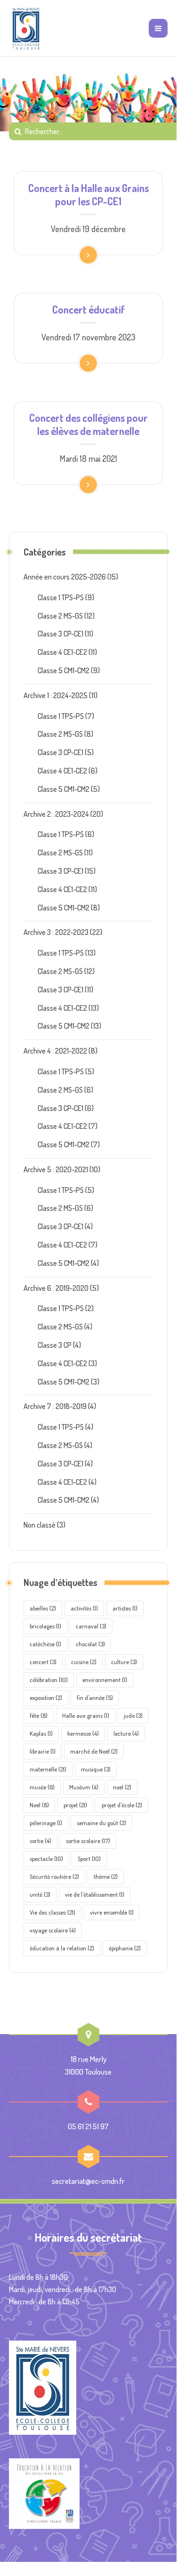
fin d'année (95, 1698)
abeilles (43, 1608)
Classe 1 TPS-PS (61, 597)
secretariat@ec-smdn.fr (88, 2181)
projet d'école (122, 1805)
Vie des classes (52, 1912)
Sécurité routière (54, 1876)
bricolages (45, 1626)
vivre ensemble (112, 1912)
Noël (39, 1805)
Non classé (40, 1525)
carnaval (91, 1626)
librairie (43, 1751)
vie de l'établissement (95, 1894)
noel (122, 1787)
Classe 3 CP (55, 1345)
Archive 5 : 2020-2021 (56, 1169)
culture (124, 1662)
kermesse (83, 1733)
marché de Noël (94, 1751)
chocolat (90, 1644)
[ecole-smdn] (26, 28)
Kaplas (41, 1733)
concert (43, 1662)
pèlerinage (46, 1823)
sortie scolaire (88, 1841)
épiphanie (125, 1948)
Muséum (84, 1787)
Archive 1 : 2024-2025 (56, 695)
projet (75, 1805)
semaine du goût (101, 1823)
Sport (89, 1859)
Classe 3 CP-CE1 (60, 634)
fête (39, 1715)
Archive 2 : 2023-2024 (56, 814)
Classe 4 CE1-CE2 (62, 652)
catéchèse (45, 1644)
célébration (49, 1680)
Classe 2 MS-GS (60, 616)
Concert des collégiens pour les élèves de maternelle (88, 424)
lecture (126, 1733)
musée (42, 1787)
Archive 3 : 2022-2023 (56, 932)
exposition (46, 1698)
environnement (105, 1680)
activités (84, 1608)
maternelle (48, 1769)
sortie (40, 1841)
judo (133, 1715)
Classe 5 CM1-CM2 (64, 670)
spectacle (46, 1859)
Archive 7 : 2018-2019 (55, 1406)
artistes (125, 1608)
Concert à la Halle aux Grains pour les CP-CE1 (88, 194)
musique (96, 1769)
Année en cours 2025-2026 (65, 577)
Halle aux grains (86, 1715)
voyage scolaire (53, 1930)
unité (40, 1894)
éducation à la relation (62, 1948)
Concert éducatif (88, 309)
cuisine (84, 1662)
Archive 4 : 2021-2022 (55, 1051)
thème (106, 1876)
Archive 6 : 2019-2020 (56, 1288)
